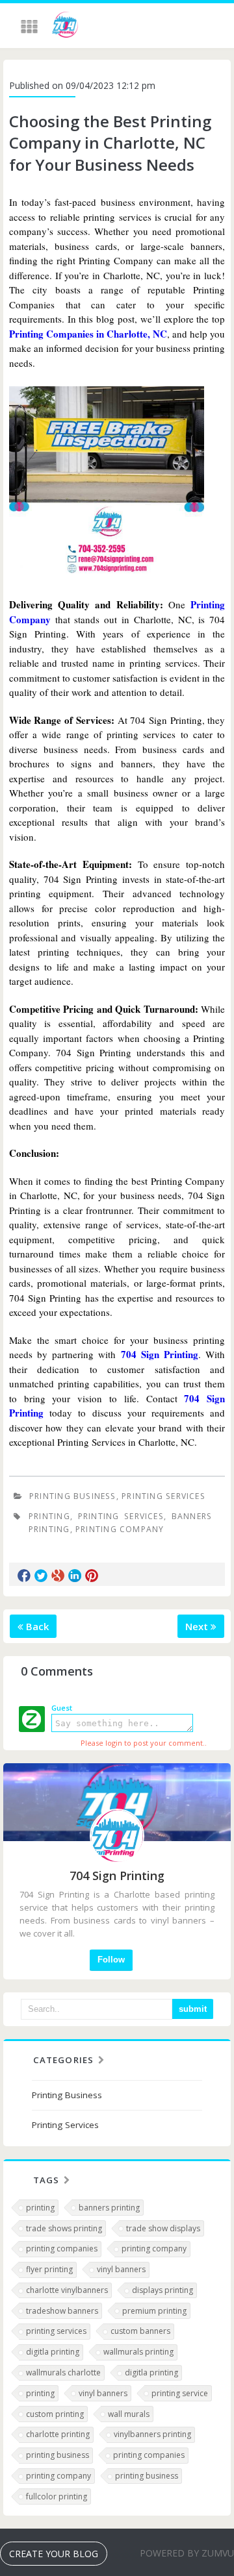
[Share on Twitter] (41, 1576)
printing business (58, 2455)
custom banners (140, 2331)
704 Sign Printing (160, 1354)
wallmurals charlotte (63, 2372)
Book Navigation (31, 27)
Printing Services (163, 1496)
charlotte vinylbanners (67, 2290)
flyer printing (49, 2269)
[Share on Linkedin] (75, 1576)
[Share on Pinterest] (92, 1576)
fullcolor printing (57, 2496)
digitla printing (53, 2352)
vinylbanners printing (152, 2434)
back (36, 1626)
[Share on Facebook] (24, 1576)
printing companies (62, 2248)
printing (49, 1516)
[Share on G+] (58, 1576)
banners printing (109, 2208)
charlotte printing (58, 2434)
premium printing (154, 2311)
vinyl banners (121, 2269)
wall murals (129, 2414)
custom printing (55, 2414)
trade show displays (163, 2228)
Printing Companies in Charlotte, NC (88, 334)
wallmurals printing (138, 2352)
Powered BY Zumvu (187, 2553)
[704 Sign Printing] (65, 27)
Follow (111, 1960)
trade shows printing (64, 2228)
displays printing (162, 2290)
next (198, 1626)
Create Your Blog (54, 2554)
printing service (180, 2393)
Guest (62, 1708)
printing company (120, 1529)
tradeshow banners (62, 2311)
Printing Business (73, 1496)
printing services (121, 1516)
